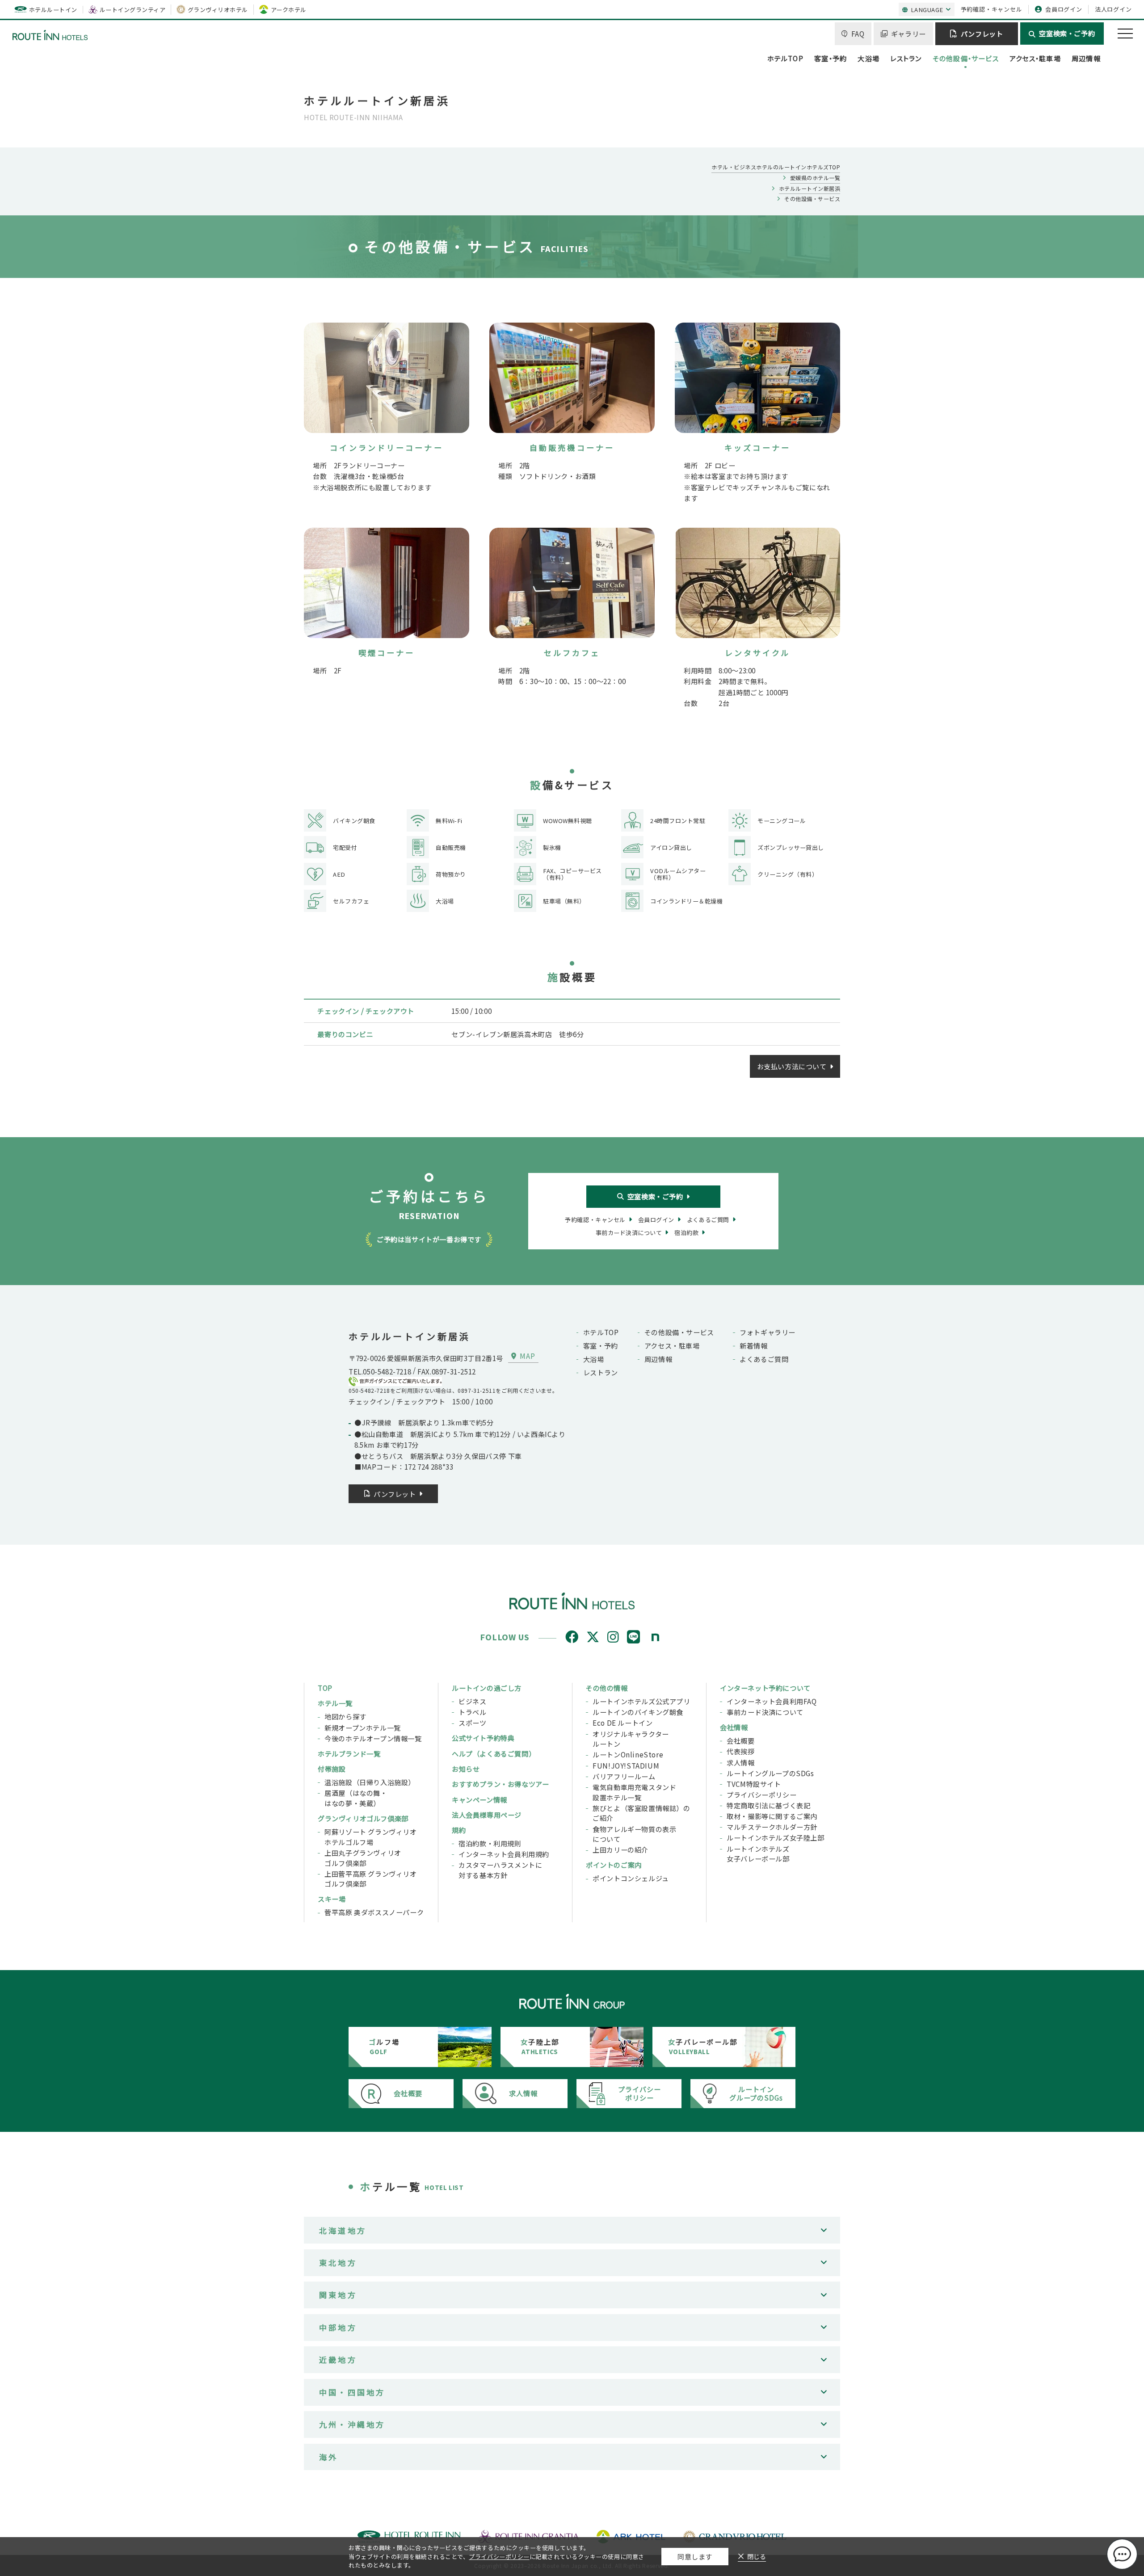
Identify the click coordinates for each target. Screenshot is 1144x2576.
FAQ (858, 34)
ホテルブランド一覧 (349, 1753)
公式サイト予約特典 (483, 1738)
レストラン (906, 58)
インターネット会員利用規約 (504, 1854)
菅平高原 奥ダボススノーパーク (374, 1912)
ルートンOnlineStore (628, 1754)
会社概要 (740, 1740)
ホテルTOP (785, 58)
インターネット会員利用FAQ (772, 1701)
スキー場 (332, 1899)
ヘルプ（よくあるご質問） (494, 1753)
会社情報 (734, 1727)
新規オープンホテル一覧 (363, 1727)
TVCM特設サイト (754, 1784)
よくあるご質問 (764, 1359)
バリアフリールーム (624, 1776)
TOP (325, 1688)
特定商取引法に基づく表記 (768, 1805)
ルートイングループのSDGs (770, 1773)
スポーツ (472, 1723)
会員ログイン (1064, 9)
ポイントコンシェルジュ (631, 1878)
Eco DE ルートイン (622, 1723)
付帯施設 (332, 1769)
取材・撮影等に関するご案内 (772, 1816)
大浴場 (869, 58)
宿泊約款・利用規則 (490, 1843)
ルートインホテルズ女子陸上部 (776, 1837)
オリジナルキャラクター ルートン (631, 1739)
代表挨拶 (740, 1751)
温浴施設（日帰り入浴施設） (370, 1782)
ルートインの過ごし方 (487, 1688)
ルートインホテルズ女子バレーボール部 (758, 1854)
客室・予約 (831, 58)
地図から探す (345, 1716)
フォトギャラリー (768, 1332)
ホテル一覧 (335, 1703)
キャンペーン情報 (479, 1799)
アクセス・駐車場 (1035, 58)
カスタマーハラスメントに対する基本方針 (500, 1870)
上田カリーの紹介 (620, 1849)
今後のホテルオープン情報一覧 (373, 1738)
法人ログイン (1113, 9)
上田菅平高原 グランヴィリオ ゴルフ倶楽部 (371, 1879)
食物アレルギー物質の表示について (634, 1834)
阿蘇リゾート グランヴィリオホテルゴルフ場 (371, 1837)
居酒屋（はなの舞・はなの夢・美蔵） (356, 1798)
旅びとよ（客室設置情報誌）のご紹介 (641, 1813)
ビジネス (472, 1701)
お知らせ (466, 1769)
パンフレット (982, 34)
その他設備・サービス (966, 58)
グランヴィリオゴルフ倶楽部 (363, 1818)
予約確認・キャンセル (992, 9)
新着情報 (753, 1345)
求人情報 (740, 1762)
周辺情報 (1086, 58)
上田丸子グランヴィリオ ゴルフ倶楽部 (363, 1858)
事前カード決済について (765, 1712)
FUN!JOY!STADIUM (626, 1765)
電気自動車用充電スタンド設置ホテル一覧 (634, 1792)
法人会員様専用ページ (487, 1815)
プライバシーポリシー (761, 1794)
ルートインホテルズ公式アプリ (641, 1701)
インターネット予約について (765, 1688)
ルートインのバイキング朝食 (638, 1712)
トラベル (472, 1712)
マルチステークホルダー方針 (772, 1827)
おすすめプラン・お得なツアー (500, 1784)
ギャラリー (908, 34)
